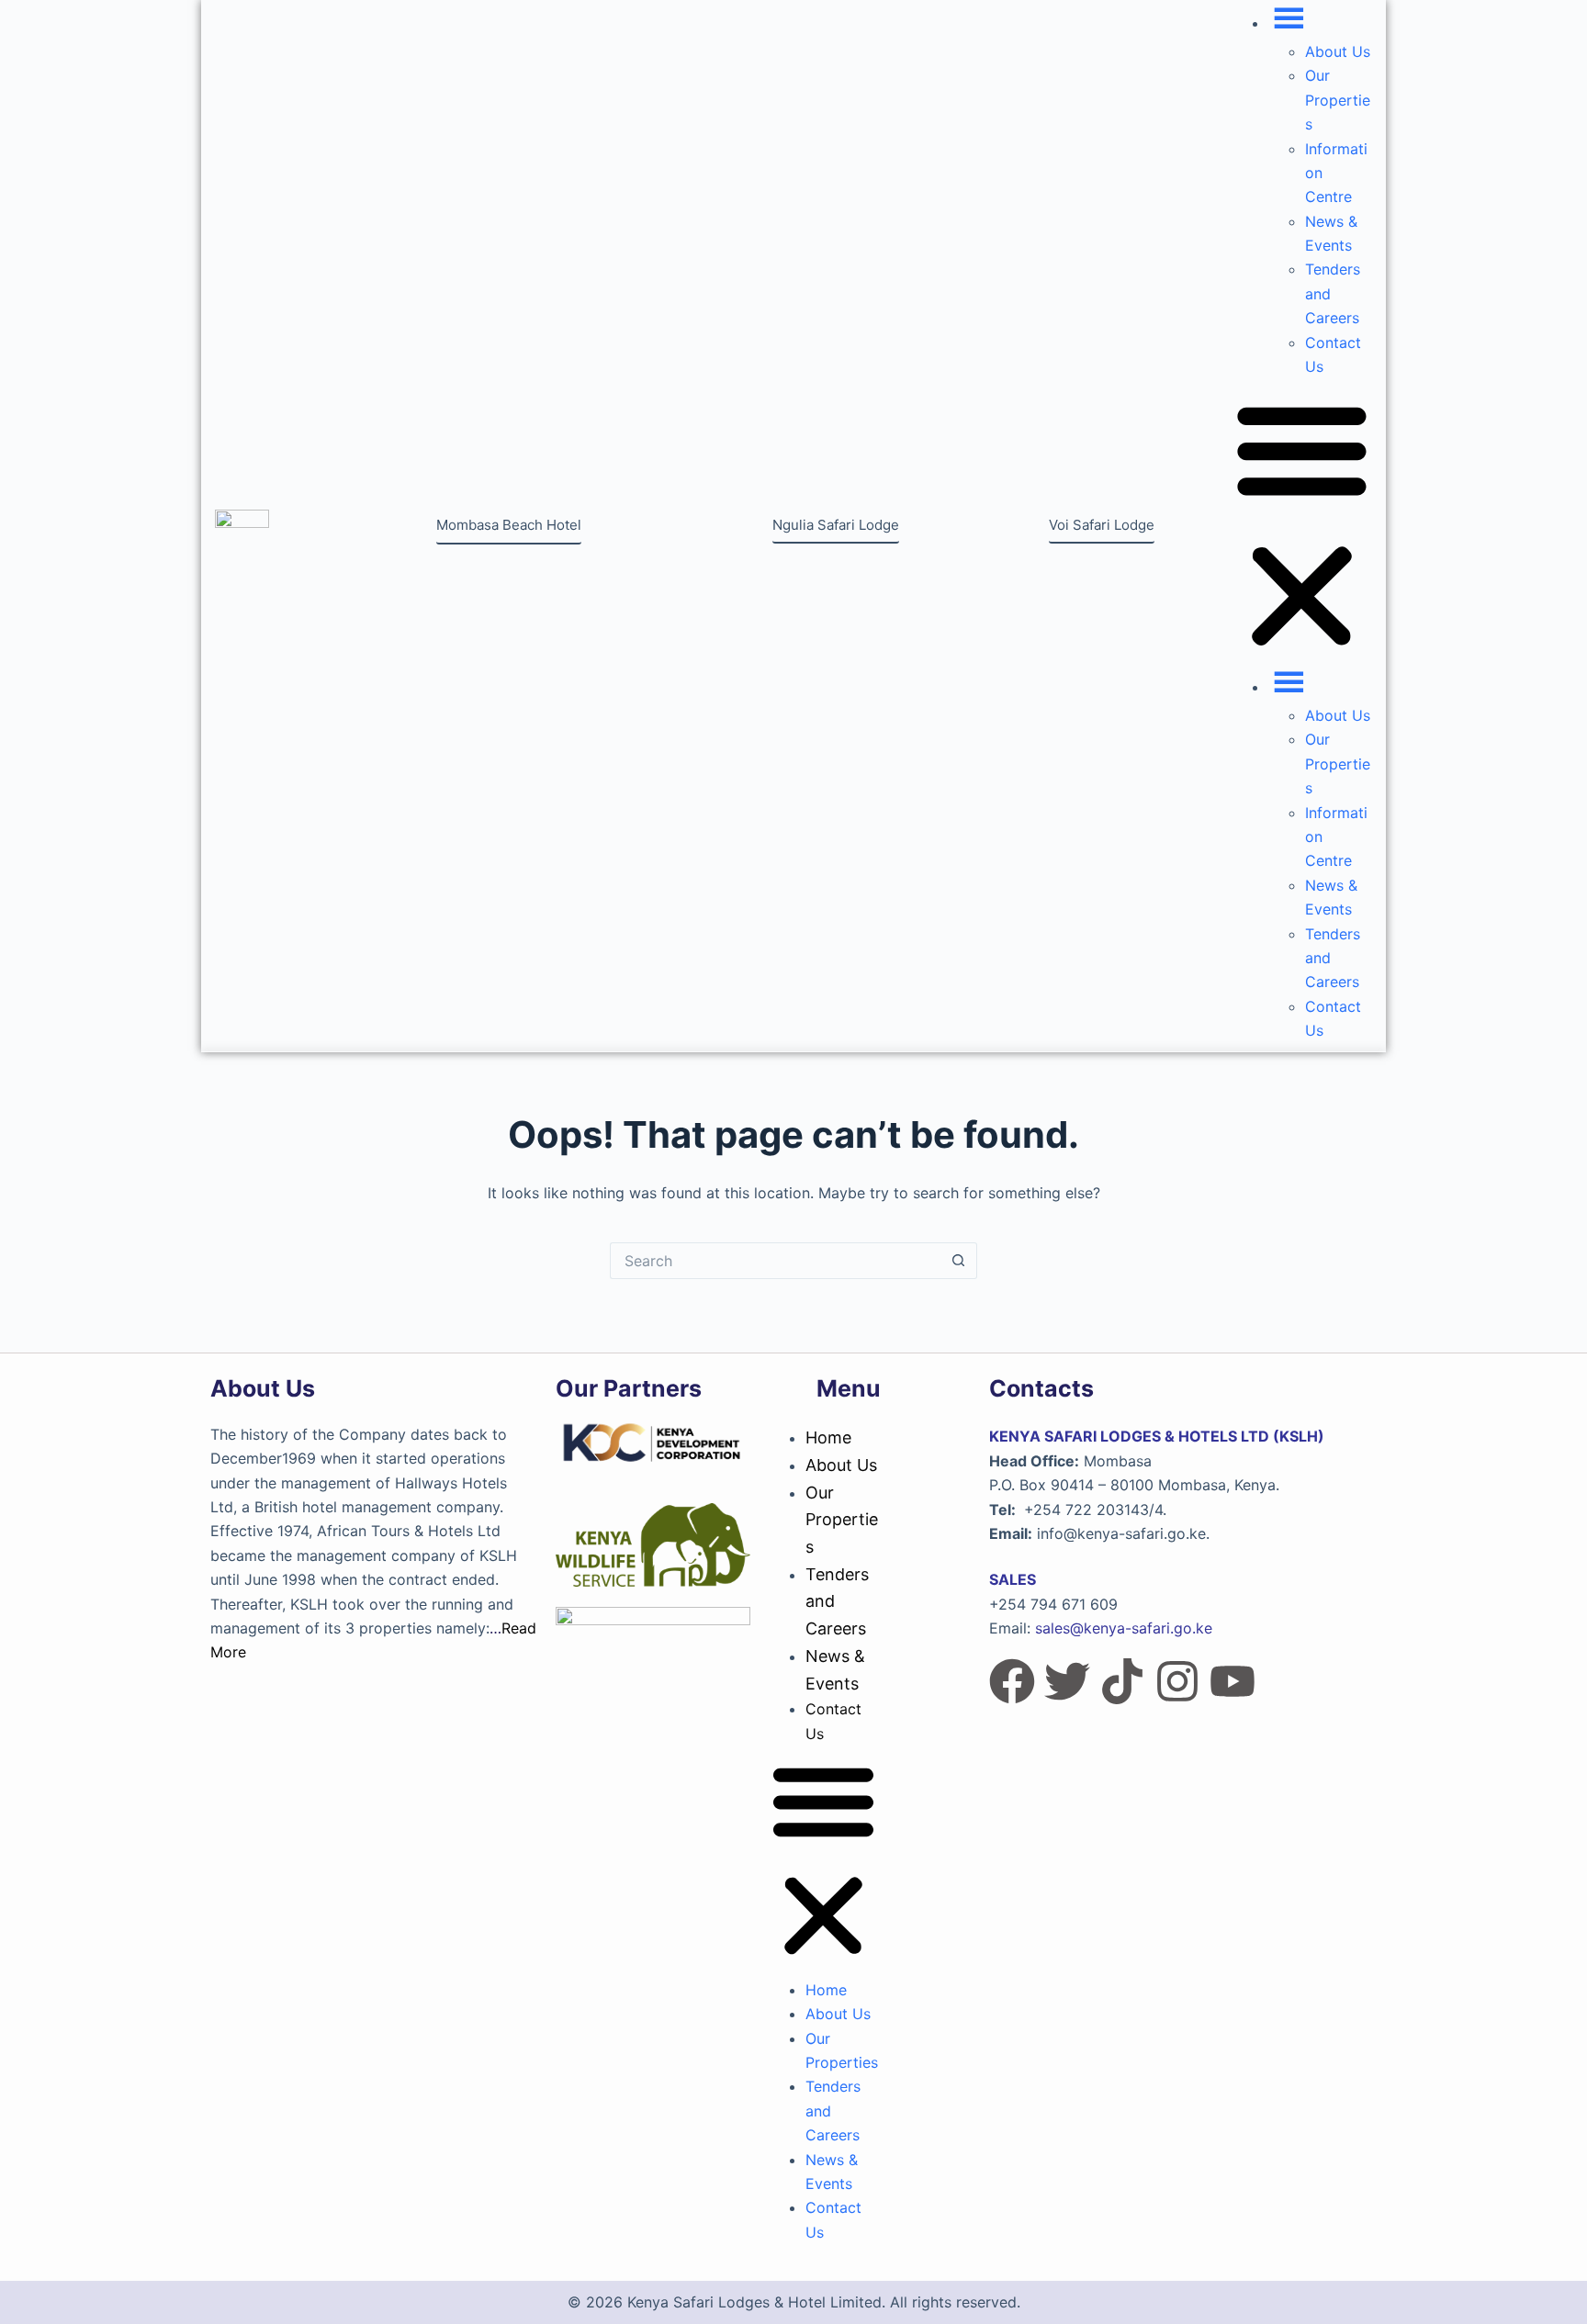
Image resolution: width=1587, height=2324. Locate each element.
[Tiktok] (1122, 1681)
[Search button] (959, 1261)
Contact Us (833, 1721)
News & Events (835, 1670)
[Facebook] (1012, 1681)
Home (828, 1437)
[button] (1302, 526)
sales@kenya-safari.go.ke (1124, 1628)
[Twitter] (1067, 1681)
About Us (1338, 51)
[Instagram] (1177, 1681)
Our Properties (1338, 100)
